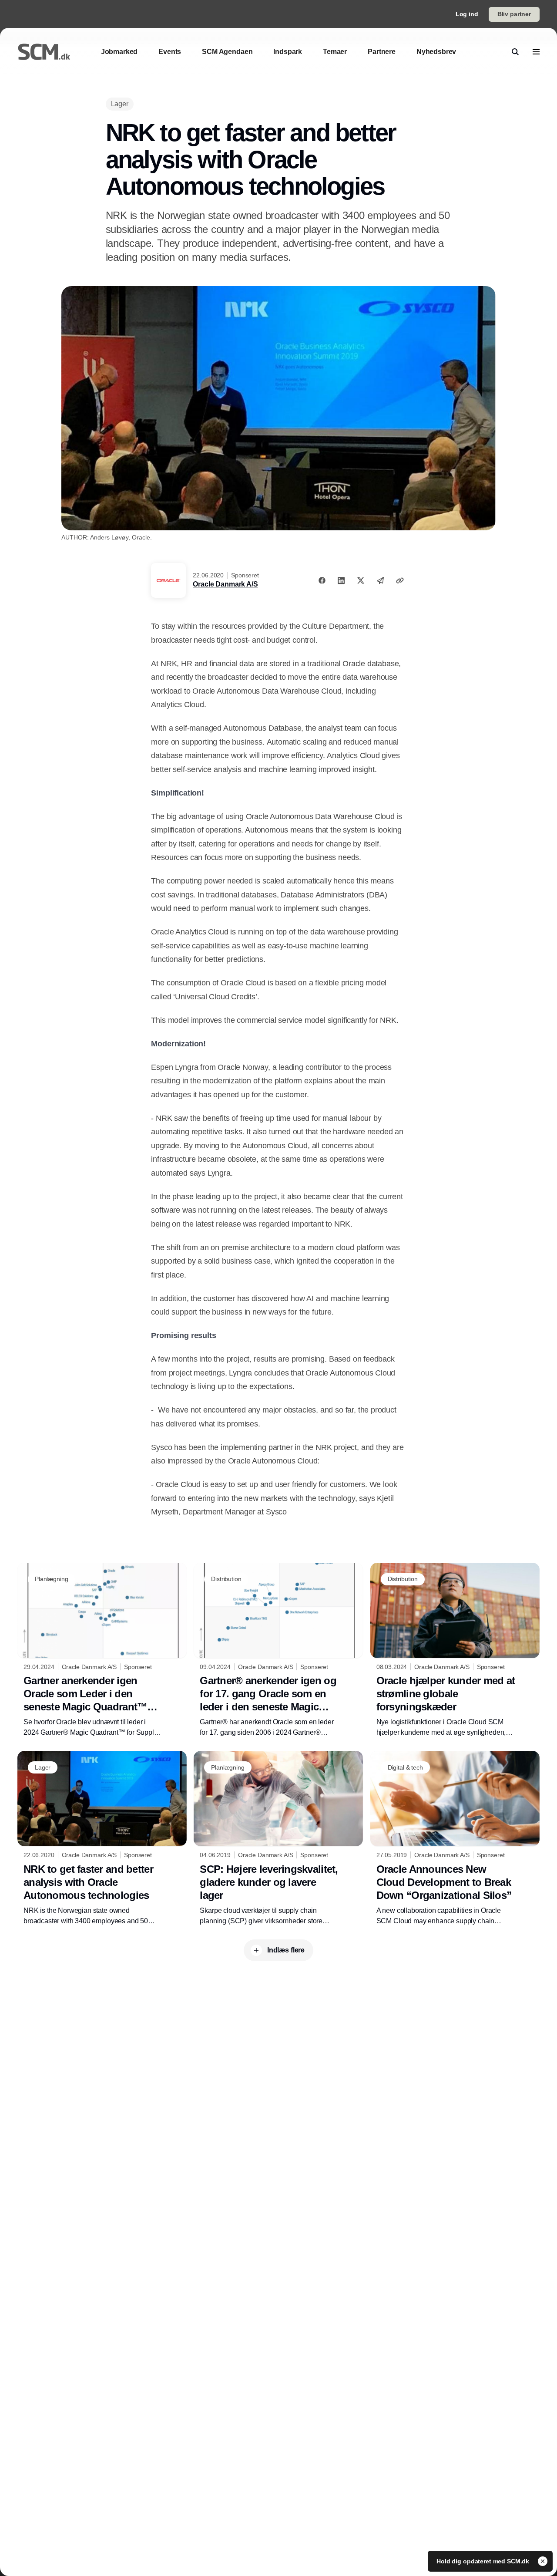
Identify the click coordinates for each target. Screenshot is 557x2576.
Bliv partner (514, 14)
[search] (515, 52)
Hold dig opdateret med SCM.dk (484, 2561)
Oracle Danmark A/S (225, 584)
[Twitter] (361, 580)
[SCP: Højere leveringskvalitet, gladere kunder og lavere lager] (278, 1838)
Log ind (467, 14)
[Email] (380, 580)
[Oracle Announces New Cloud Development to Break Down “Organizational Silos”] (455, 1839)
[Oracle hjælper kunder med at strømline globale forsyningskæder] (455, 1650)
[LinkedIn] (341, 580)
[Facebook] (322, 580)
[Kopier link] (400, 580)
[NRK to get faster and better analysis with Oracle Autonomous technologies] (102, 1838)
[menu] (536, 52)
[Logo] (44, 52)
